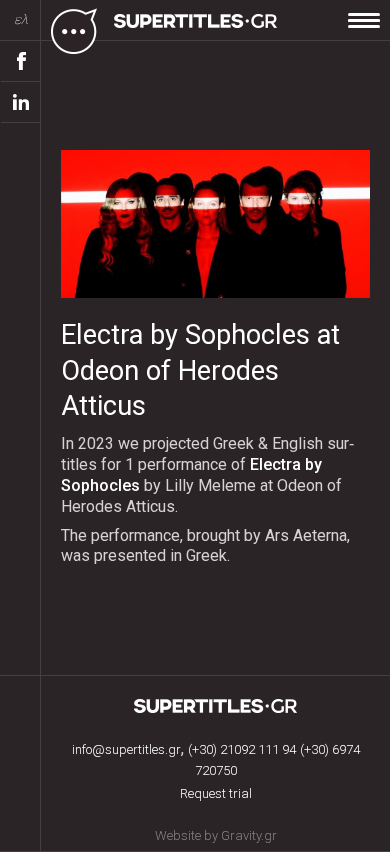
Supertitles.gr (216, 706)
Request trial (216, 793)
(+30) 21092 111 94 (242, 749)
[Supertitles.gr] (198, 30)
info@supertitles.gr (126, 749)
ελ (21, 19)
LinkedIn (21, 102)
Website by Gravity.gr (216, 835)
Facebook (21, 61)
